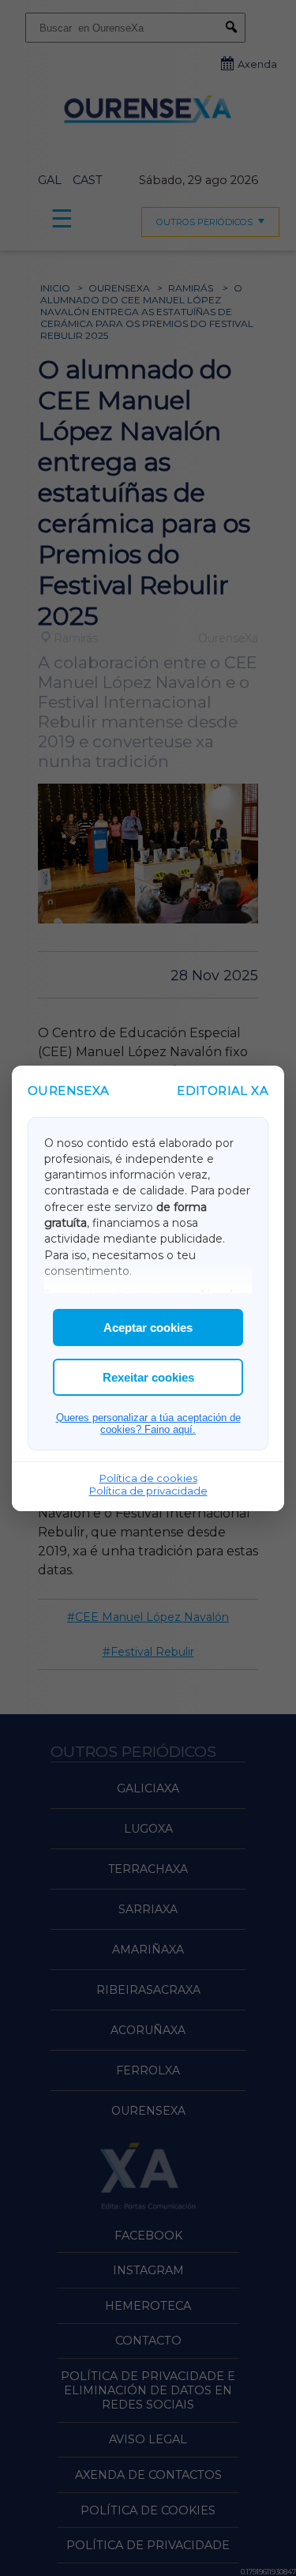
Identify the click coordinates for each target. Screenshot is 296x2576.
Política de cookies (148, 1478)
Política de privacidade (148, 1491)
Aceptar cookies (148, 1327)
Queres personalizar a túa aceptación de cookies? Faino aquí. (148, 1423)
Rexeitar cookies (148, 1377)
